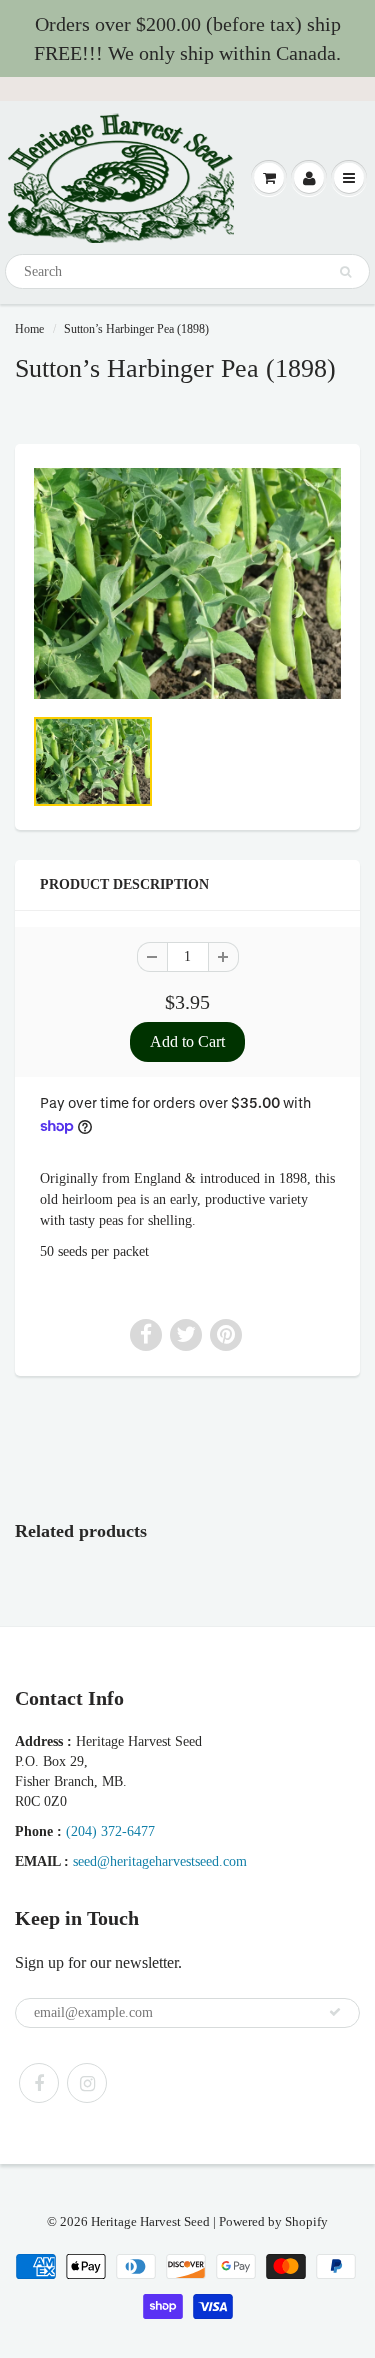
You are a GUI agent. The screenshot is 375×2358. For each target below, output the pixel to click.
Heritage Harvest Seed (150, 2221)
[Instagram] (87, 2083)
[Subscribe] (335, 2012)
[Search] (345, 272)
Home (29, 329)
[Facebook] (39, 2083)
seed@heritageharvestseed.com (160, 1861)
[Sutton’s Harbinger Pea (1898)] (187, 583)
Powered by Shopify (273, 2221)
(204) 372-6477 (110, 1831)
